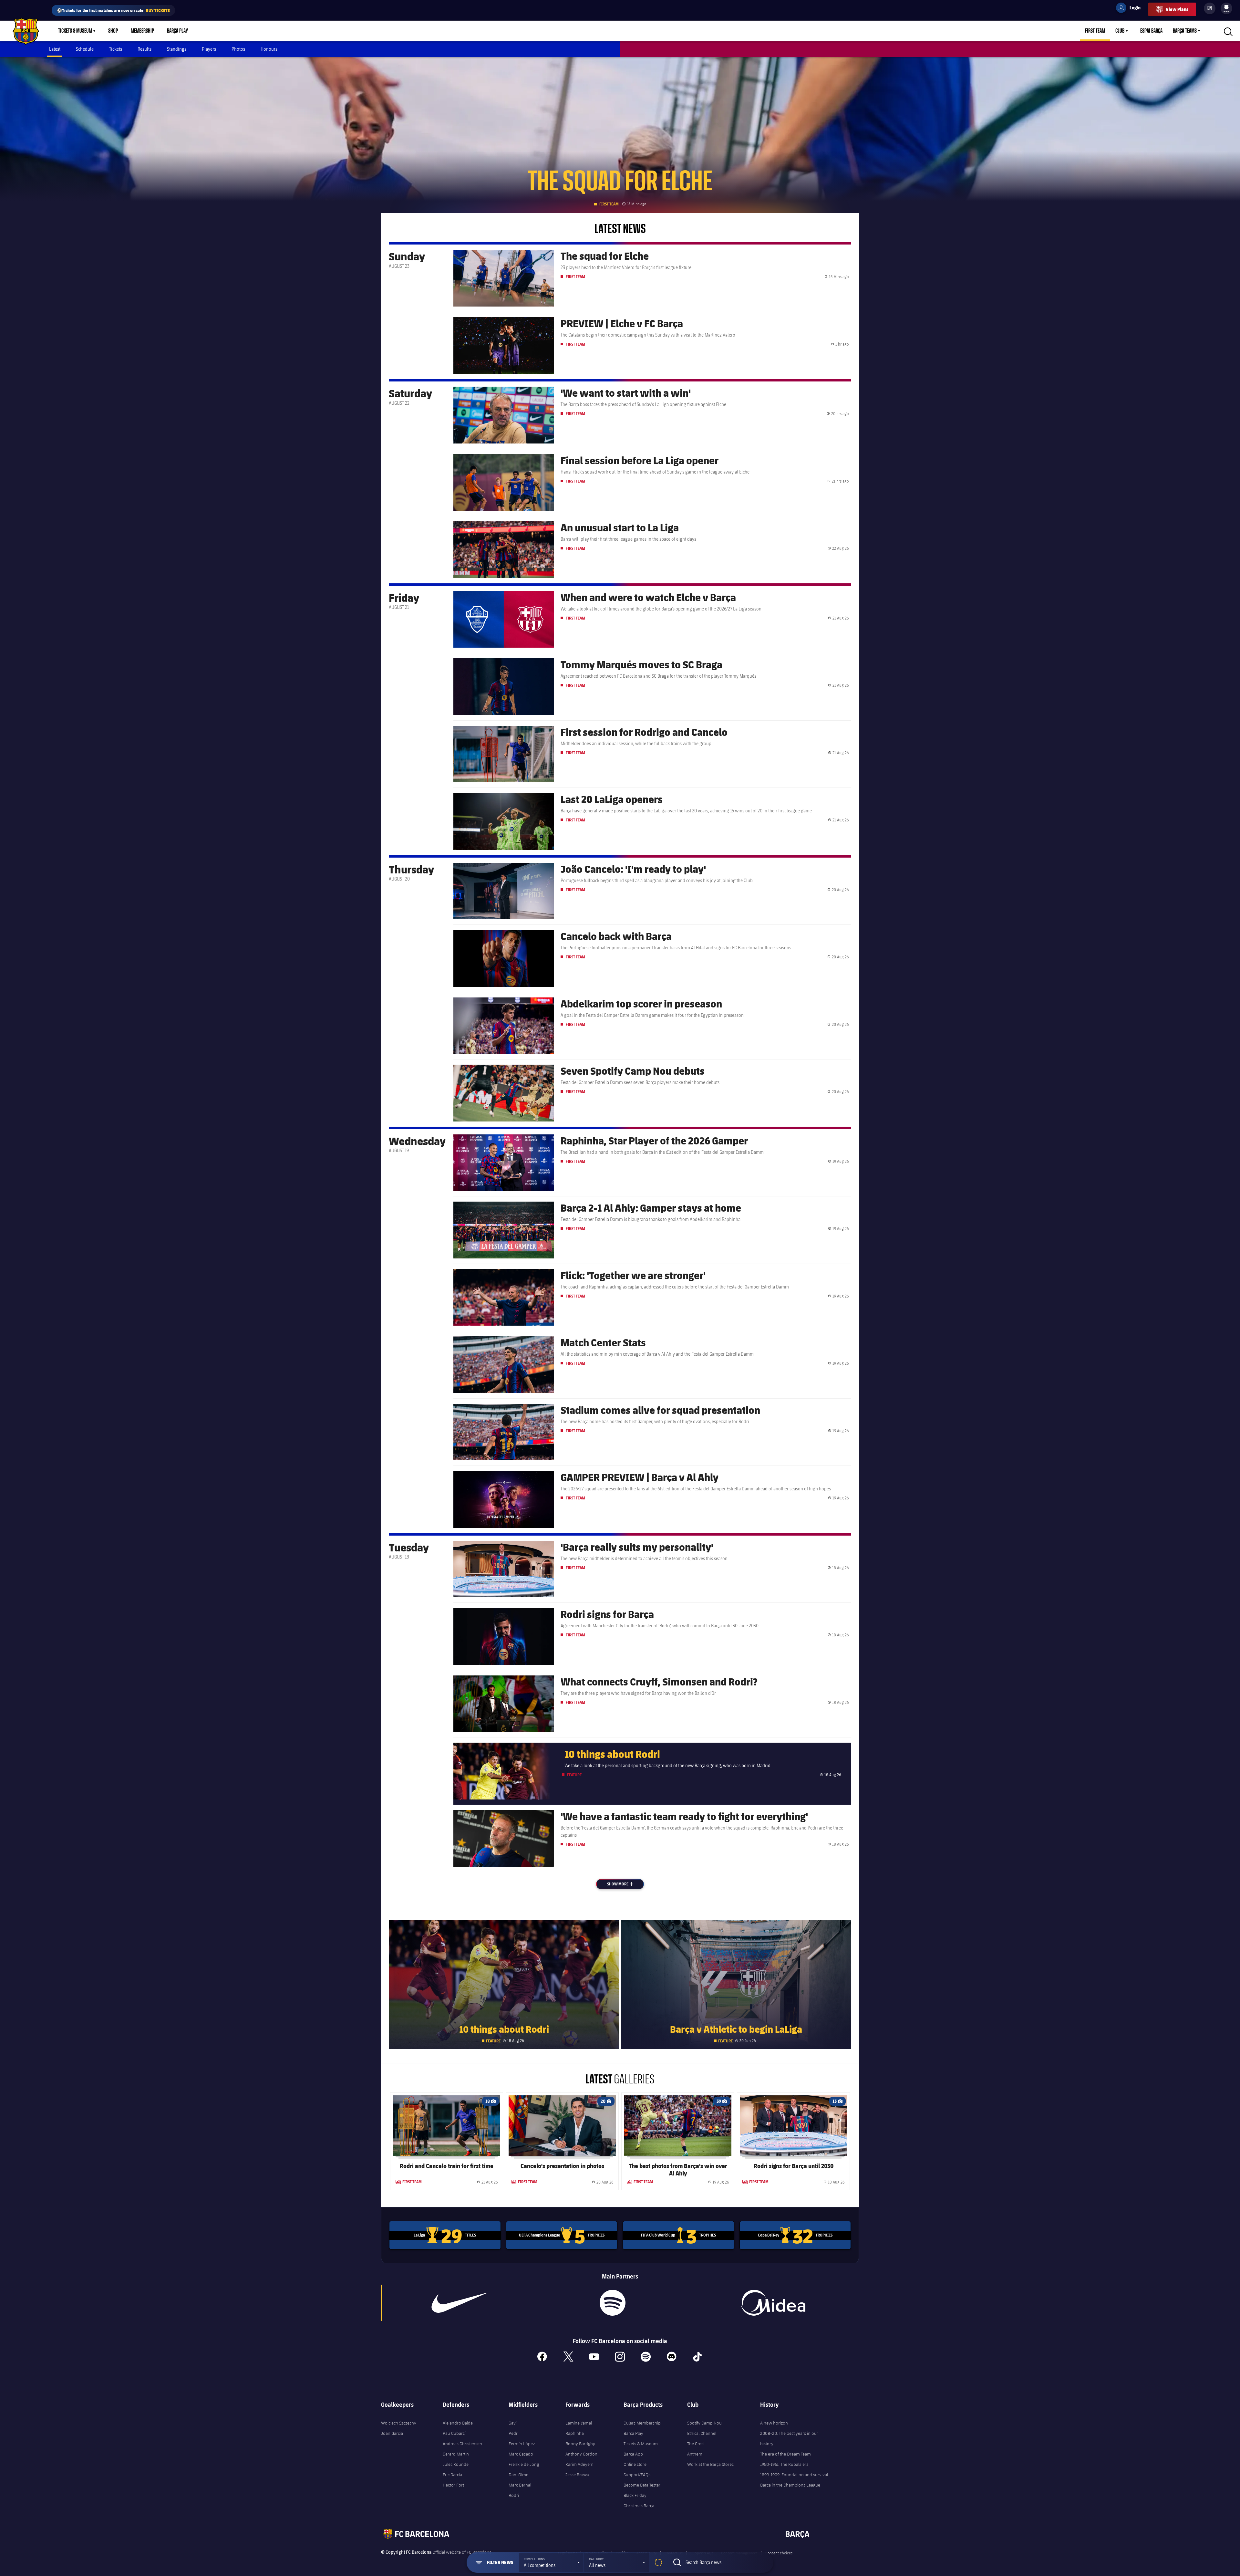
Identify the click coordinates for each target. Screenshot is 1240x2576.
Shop (113, 31)
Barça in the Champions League (790, 2485)
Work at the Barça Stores (710, 2464)
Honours (269, 49)
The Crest (696, 2444)
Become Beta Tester (642, 2485)
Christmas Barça (639, 2506)
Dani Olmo (519, 2475)
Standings (177, 49)
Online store (635, 2464)
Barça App (633, 2454)
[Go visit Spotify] (612, 2303)
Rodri (514, 2495)
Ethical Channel (702, 2433)
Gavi (513, 2423)
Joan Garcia (392, 2433)
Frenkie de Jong (524, 2464)
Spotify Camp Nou (704, 2423)
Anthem (695, 2454)
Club (1120, 31)
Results (145, 49)
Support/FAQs (637, 2475)
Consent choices (779, 2553)
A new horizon (774, 2423)
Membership (142, 31)
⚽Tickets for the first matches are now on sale (113, 10)
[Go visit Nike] (460, 2303)
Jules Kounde (456, 2464)
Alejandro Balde (458, 2423)
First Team (1095, 31)
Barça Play (177, 31)
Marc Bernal (520, 2485)
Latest (55, 49)
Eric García (452, 2475)
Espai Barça (1151, 31)
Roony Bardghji (580, 2444)
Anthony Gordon (581, 2454)
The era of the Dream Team (785, 2454)
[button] (551, 2562)
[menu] (1226, 8)
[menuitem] (1226, 7)
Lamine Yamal (579, 2423)
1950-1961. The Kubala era (784, 2464)
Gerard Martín (456, 2454)
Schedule (85, 49)
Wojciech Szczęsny (399, 2423)
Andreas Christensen (462, 2444)
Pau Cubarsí (454, 2433)
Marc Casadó (521, 2454)
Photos (238, 49)
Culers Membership (642, 2423)
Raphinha (575, 2433)
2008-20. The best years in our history (789, 2438)
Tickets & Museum (75, 31)
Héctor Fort (453, 2485)
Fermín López (522, 2444)
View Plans (1177, 9)
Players (209, 49)
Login (1131, 9)
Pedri (514, 2433)
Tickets (116, 49)
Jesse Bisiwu (577, 2475)
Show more (625, 1884)
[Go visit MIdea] (773, 2303)
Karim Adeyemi (580, 2464)
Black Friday (635, 2495)
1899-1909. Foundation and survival (794, 2475)
